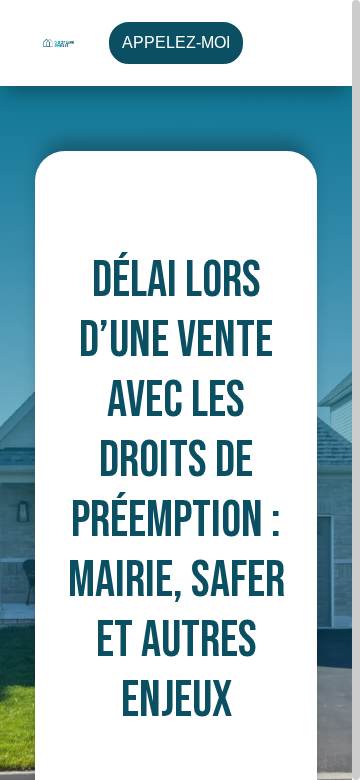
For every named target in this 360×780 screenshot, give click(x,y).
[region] (180, 390)
